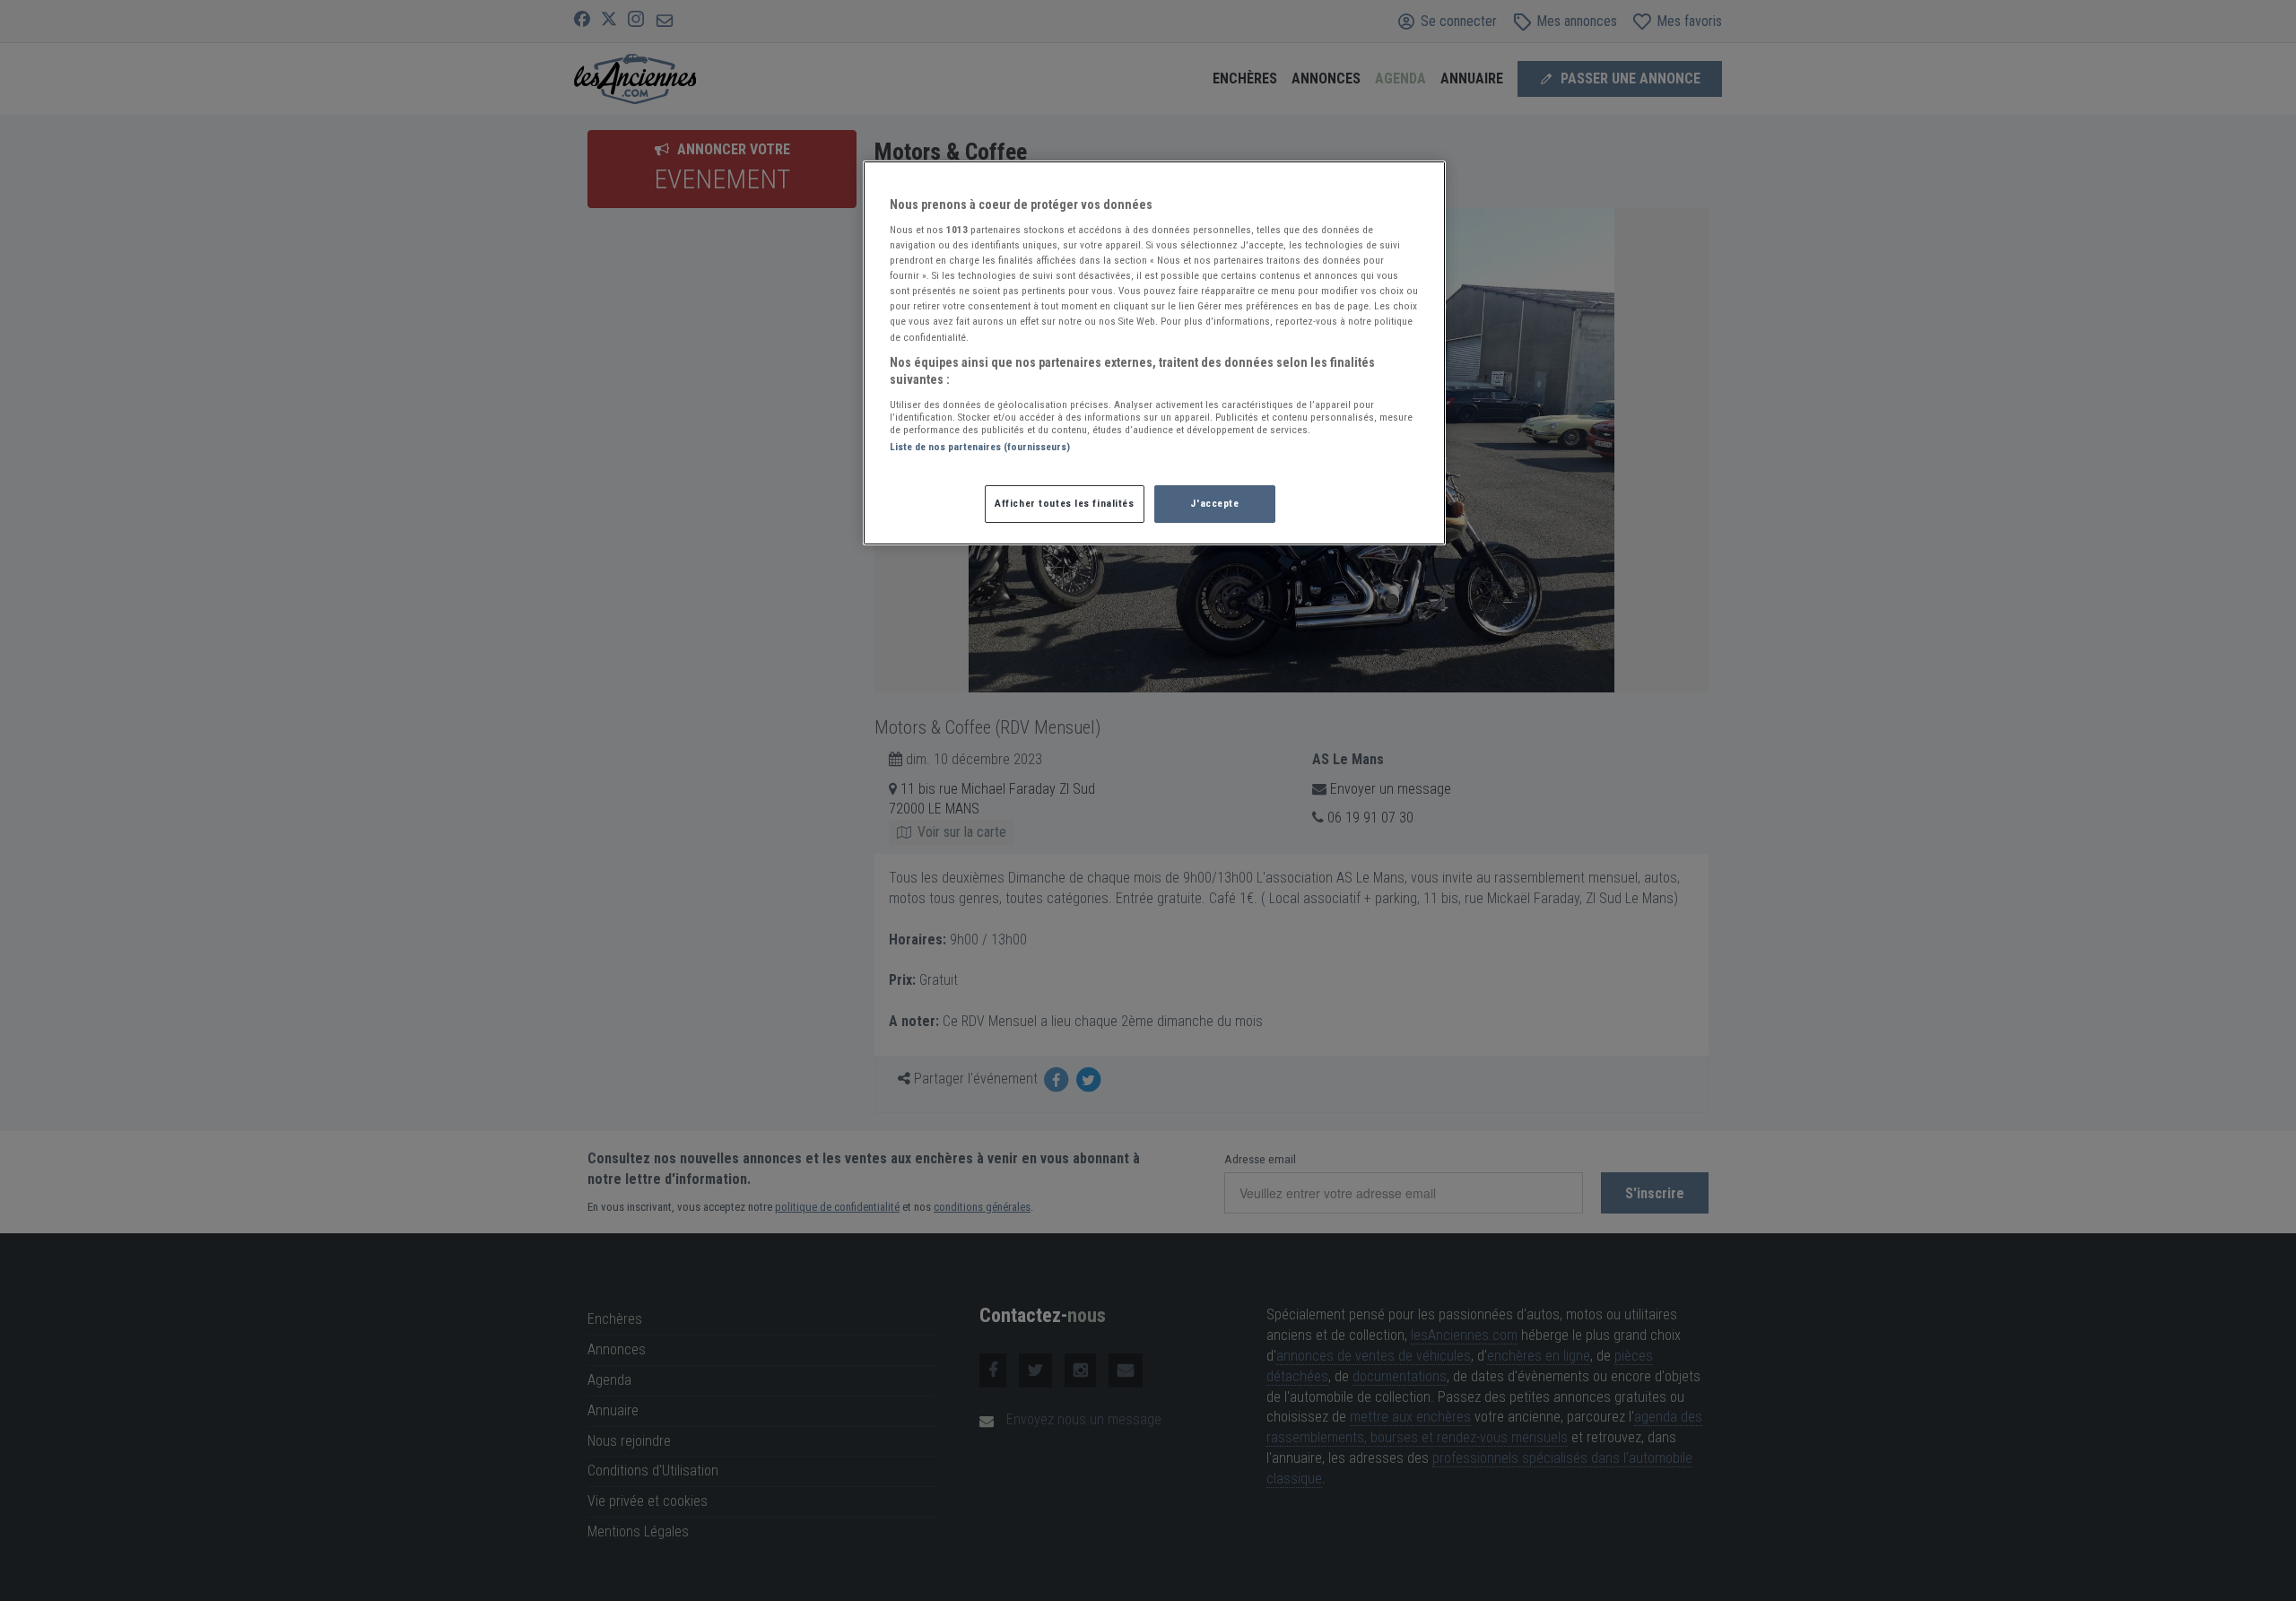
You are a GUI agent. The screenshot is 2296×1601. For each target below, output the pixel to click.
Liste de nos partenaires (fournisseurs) (980, 447)
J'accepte (1214, 503)
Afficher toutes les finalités (1065, 503)
